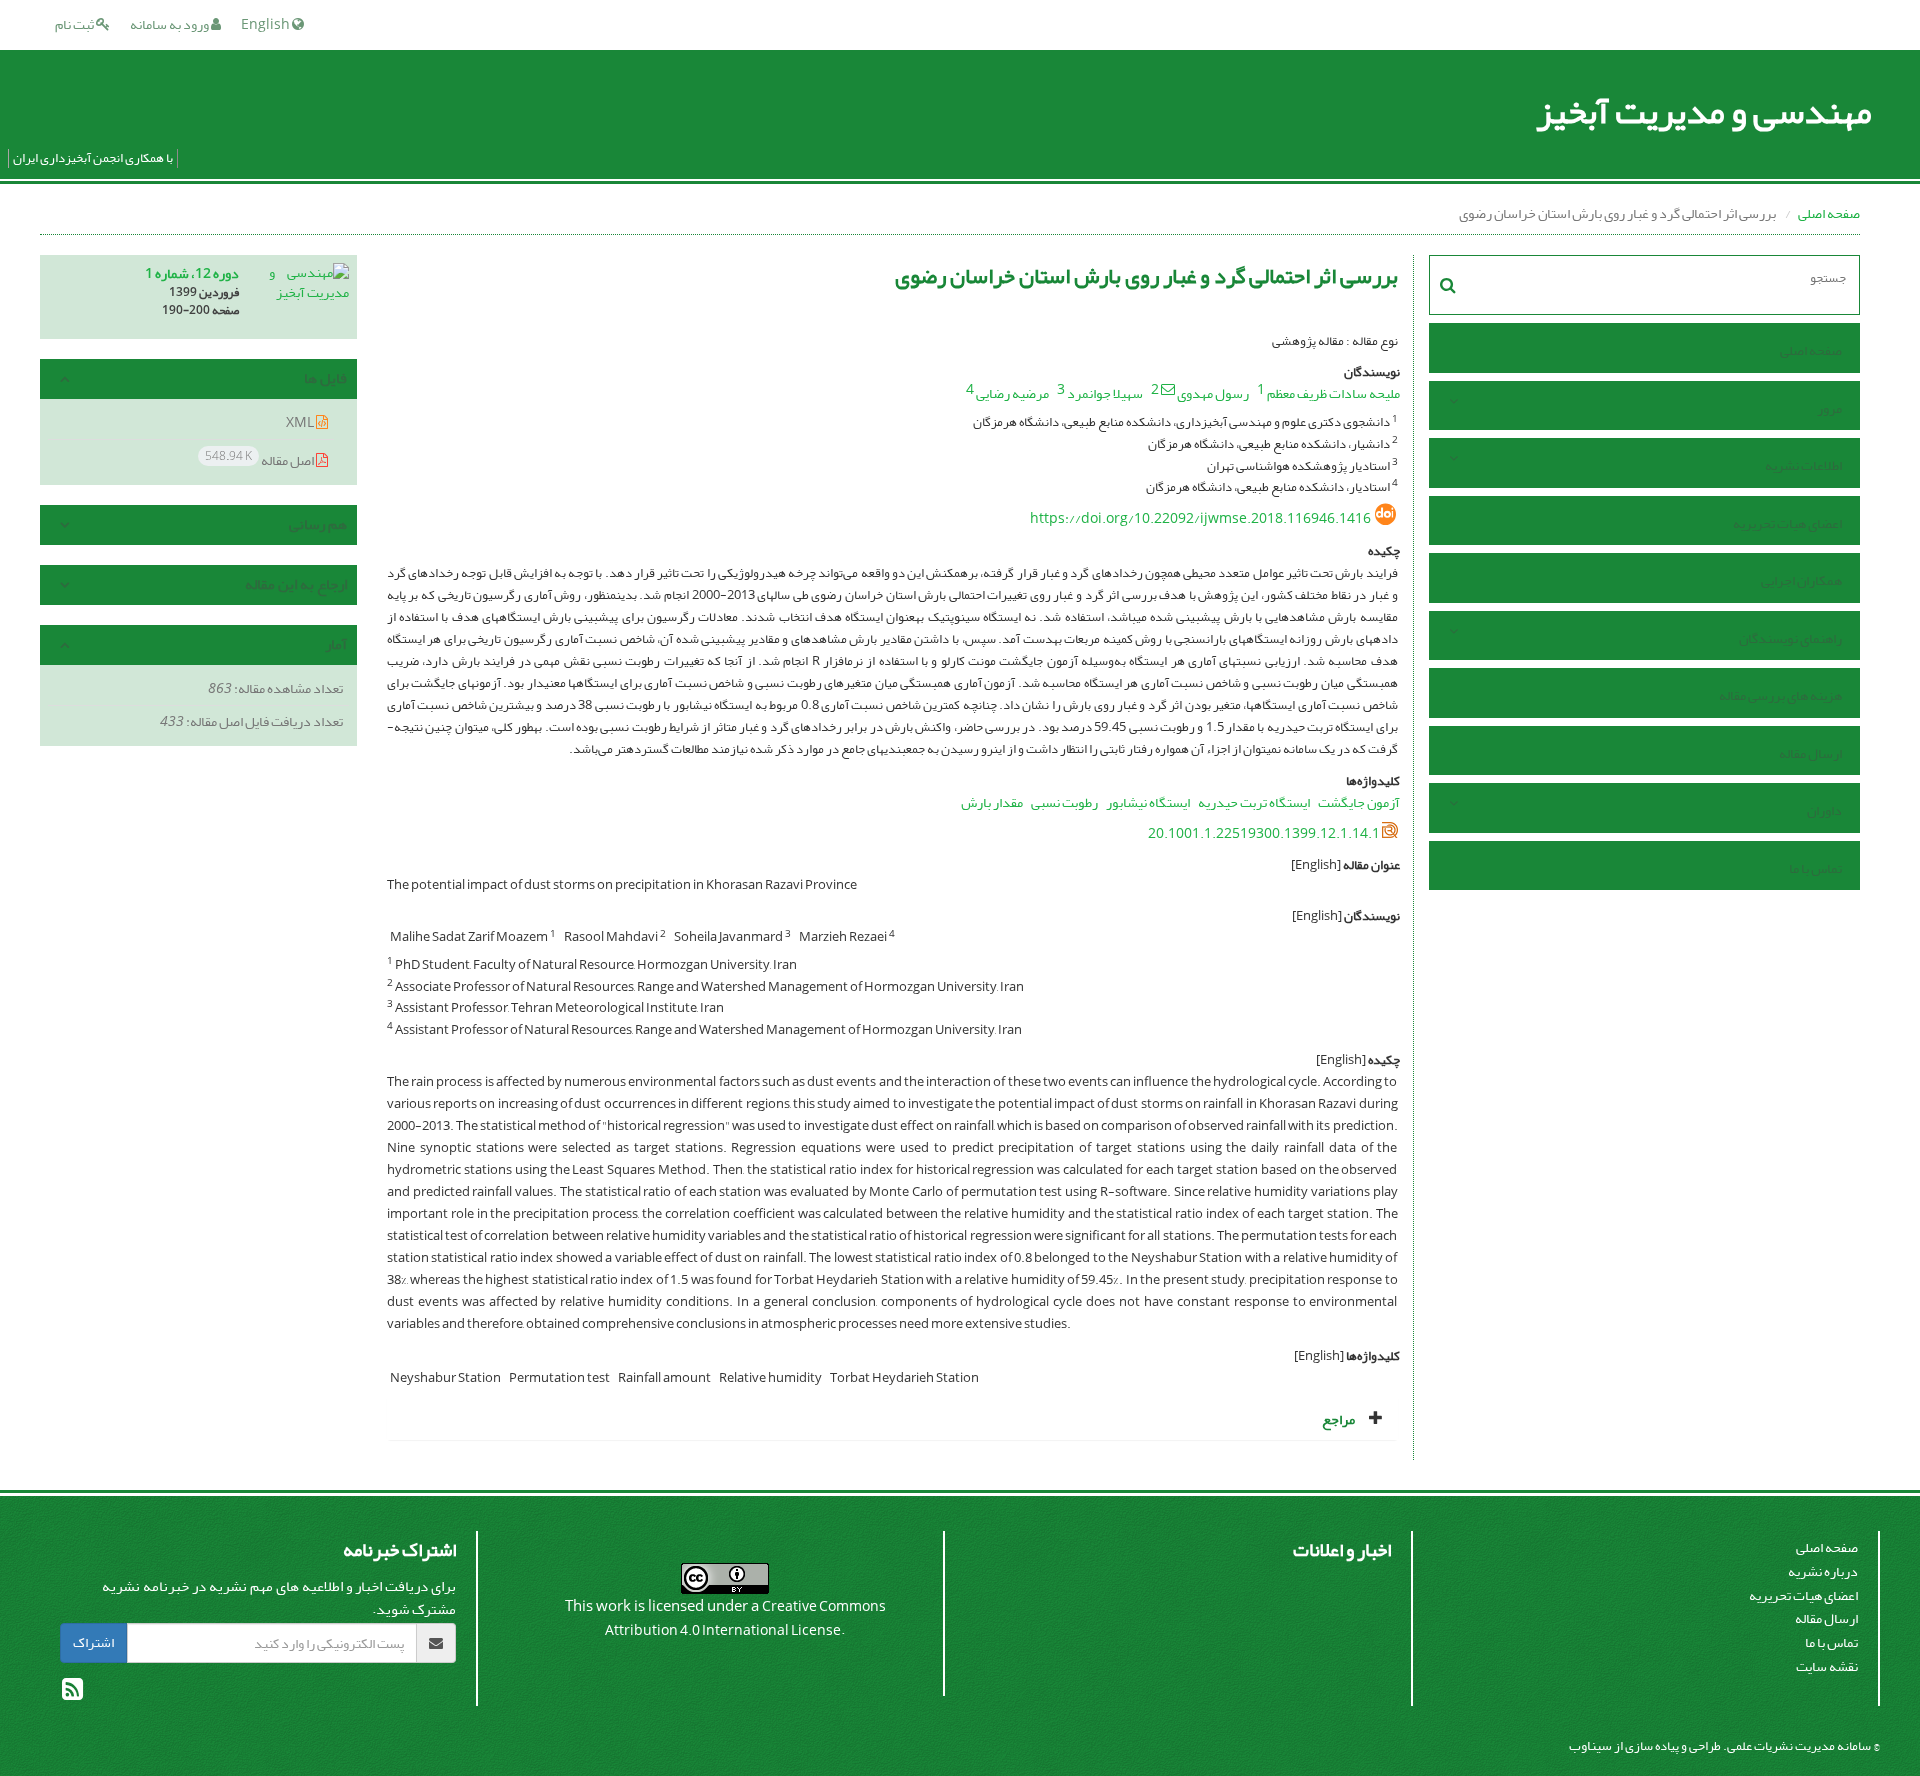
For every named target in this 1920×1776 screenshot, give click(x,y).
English (266, 24)
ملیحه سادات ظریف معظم (1333, 393)
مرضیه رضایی (1012, 393)
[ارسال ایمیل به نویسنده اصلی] (1168, 389)
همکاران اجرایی (1801, 580)
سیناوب (1590, 1745)
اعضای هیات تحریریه (1787, 523)
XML (301, 422)
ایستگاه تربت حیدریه (1254, 802)
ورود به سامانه (170, 24)
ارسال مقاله (1810, 753)
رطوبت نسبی (1064, 802)
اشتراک (93, 1642)
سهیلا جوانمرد (1105, 393)
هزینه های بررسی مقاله (1780, 695)
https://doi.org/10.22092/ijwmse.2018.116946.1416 (1200, 518)
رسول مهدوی (1213, 393)
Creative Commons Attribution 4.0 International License (745, 1618)
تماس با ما (1815, 868)
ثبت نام (75, 24)
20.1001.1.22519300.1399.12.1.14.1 (1264, 833)
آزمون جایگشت (1359, 802)
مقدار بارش (992, 802)
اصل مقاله (260, 459)
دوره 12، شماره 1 (192, 273)
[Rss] (72, 1693)
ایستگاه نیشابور (1148, 802)
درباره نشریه (1823, 1571)
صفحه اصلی (1829, 213)
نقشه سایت (1827, 1666)
